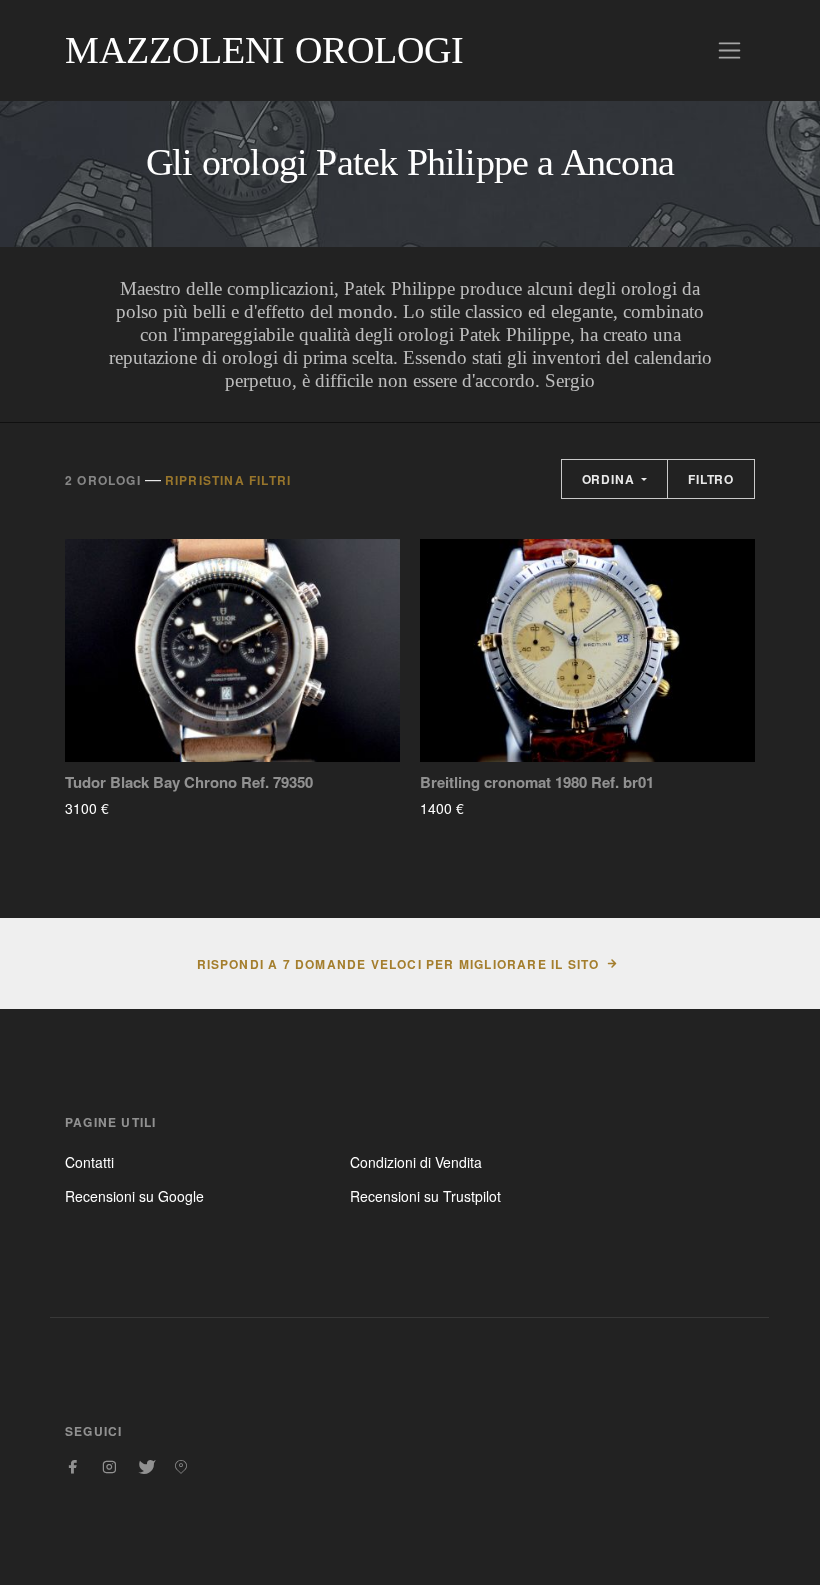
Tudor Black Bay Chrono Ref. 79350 (189, 782)
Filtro (711, 479)
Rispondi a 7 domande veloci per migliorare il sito (398, 964)
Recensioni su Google (134, 1196)
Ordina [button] (610, 479)
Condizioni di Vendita (416, 1162)
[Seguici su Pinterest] (181, 1467)
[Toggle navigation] (729, 50)
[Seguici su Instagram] (109, 1467)
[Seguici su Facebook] (73, 1467)
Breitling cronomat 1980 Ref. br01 (537, 782)
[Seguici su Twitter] (145, 1467)
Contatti (89, 1162)
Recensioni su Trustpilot (425, 1196)
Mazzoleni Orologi (264, 50)
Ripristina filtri (228, 480)
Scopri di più (168, 808)
